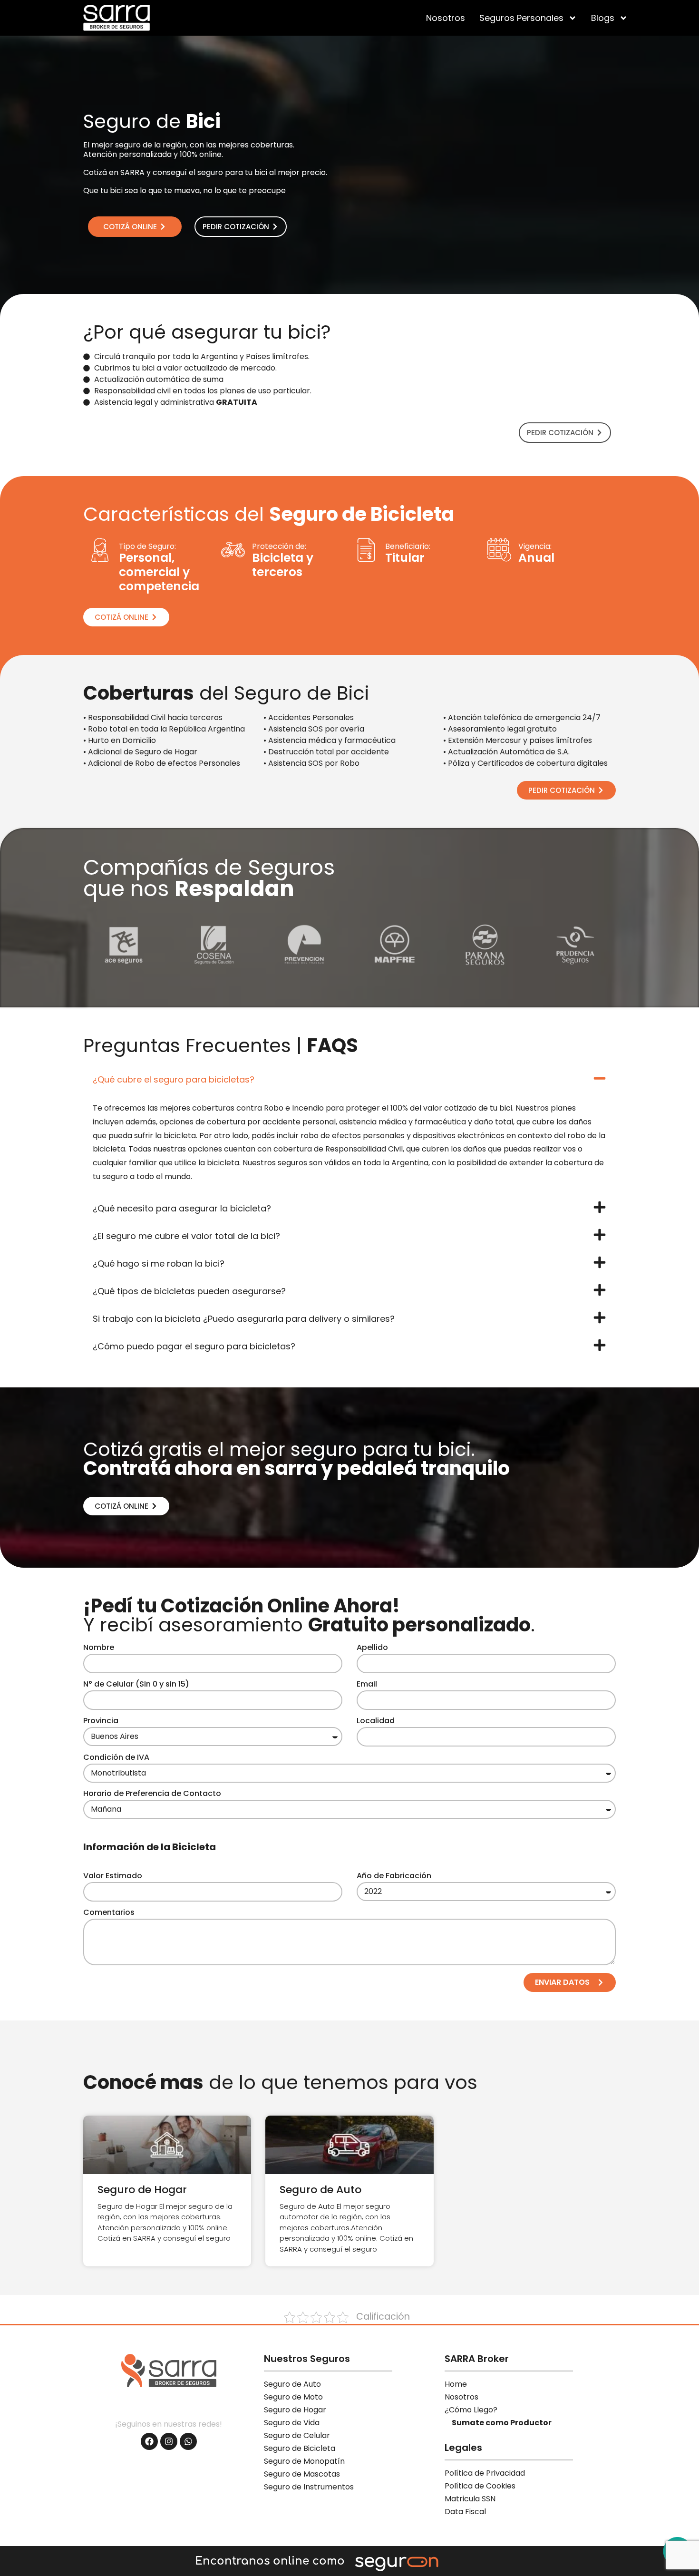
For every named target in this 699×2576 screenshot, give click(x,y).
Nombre (99, 1648)
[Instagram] (169, 2441)
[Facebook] (149, 2441)
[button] (349, 1078)
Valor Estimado (113, 1877)
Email (367, 1685)
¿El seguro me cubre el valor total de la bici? (186, 1236)
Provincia (101, 1722)
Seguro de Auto (320, 2190)
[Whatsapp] (188, 2441)
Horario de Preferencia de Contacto (152, 1794)
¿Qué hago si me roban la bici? (159, 1264)
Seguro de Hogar (142, 2190)
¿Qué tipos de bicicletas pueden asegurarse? (189, 1291)
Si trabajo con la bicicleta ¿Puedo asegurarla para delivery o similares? (244, 1319)
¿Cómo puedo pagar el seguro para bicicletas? (194, 1346)
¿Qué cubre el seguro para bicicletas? (174, 1079)
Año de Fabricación (394, 1877)
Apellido (372, 1648)
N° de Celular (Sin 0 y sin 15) (136, 1685)
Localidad (376, 1722)
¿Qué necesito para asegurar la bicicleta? (182, 1208)
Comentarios (109, 1913)
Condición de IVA (116, 1758)
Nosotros (446, 18)
